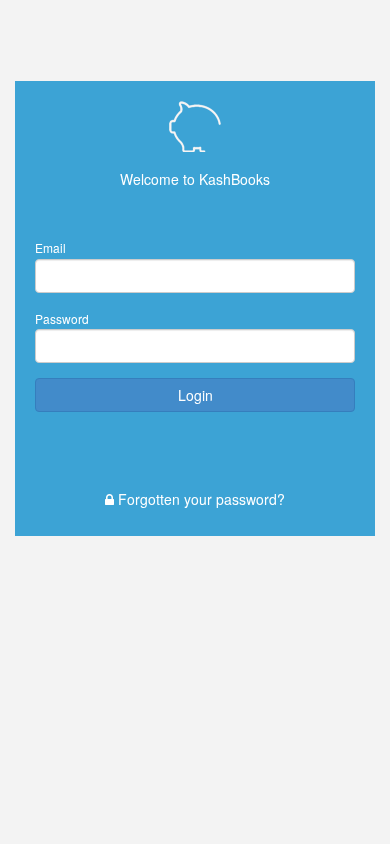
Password (62, 318)
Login (195, 395)
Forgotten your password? (199, 499)
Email (50, 247)
